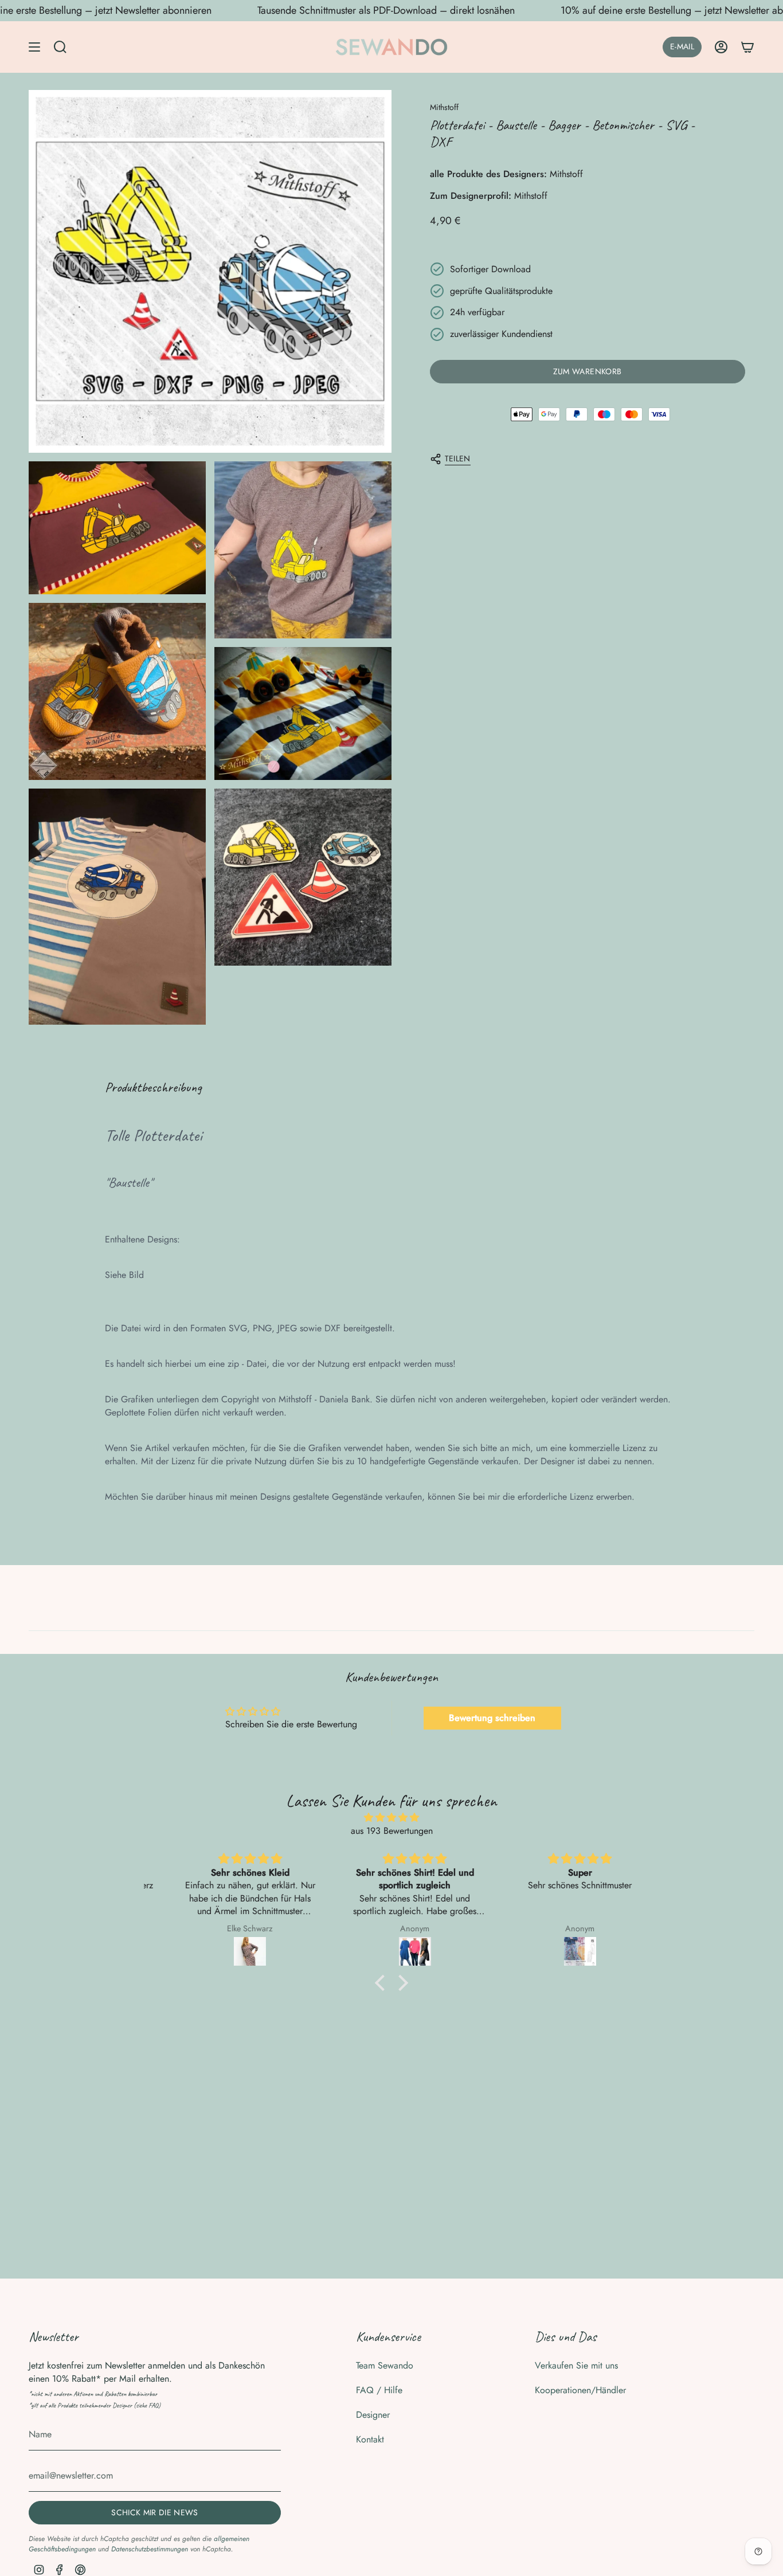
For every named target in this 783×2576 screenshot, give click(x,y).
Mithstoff (444, 107)
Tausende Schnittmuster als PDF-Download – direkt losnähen (386, 10)
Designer (373, 2415)
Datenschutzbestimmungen (150, 2549)
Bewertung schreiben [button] (492, 1718)
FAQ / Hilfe (379, 2390)
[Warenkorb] (747, 47)
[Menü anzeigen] (34, 47)
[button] (383, 1983)
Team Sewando (385, 2365)
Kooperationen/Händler (580, 2390)
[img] (391, 1818)
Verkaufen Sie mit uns (576, 2365)
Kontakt (370, 2439)
